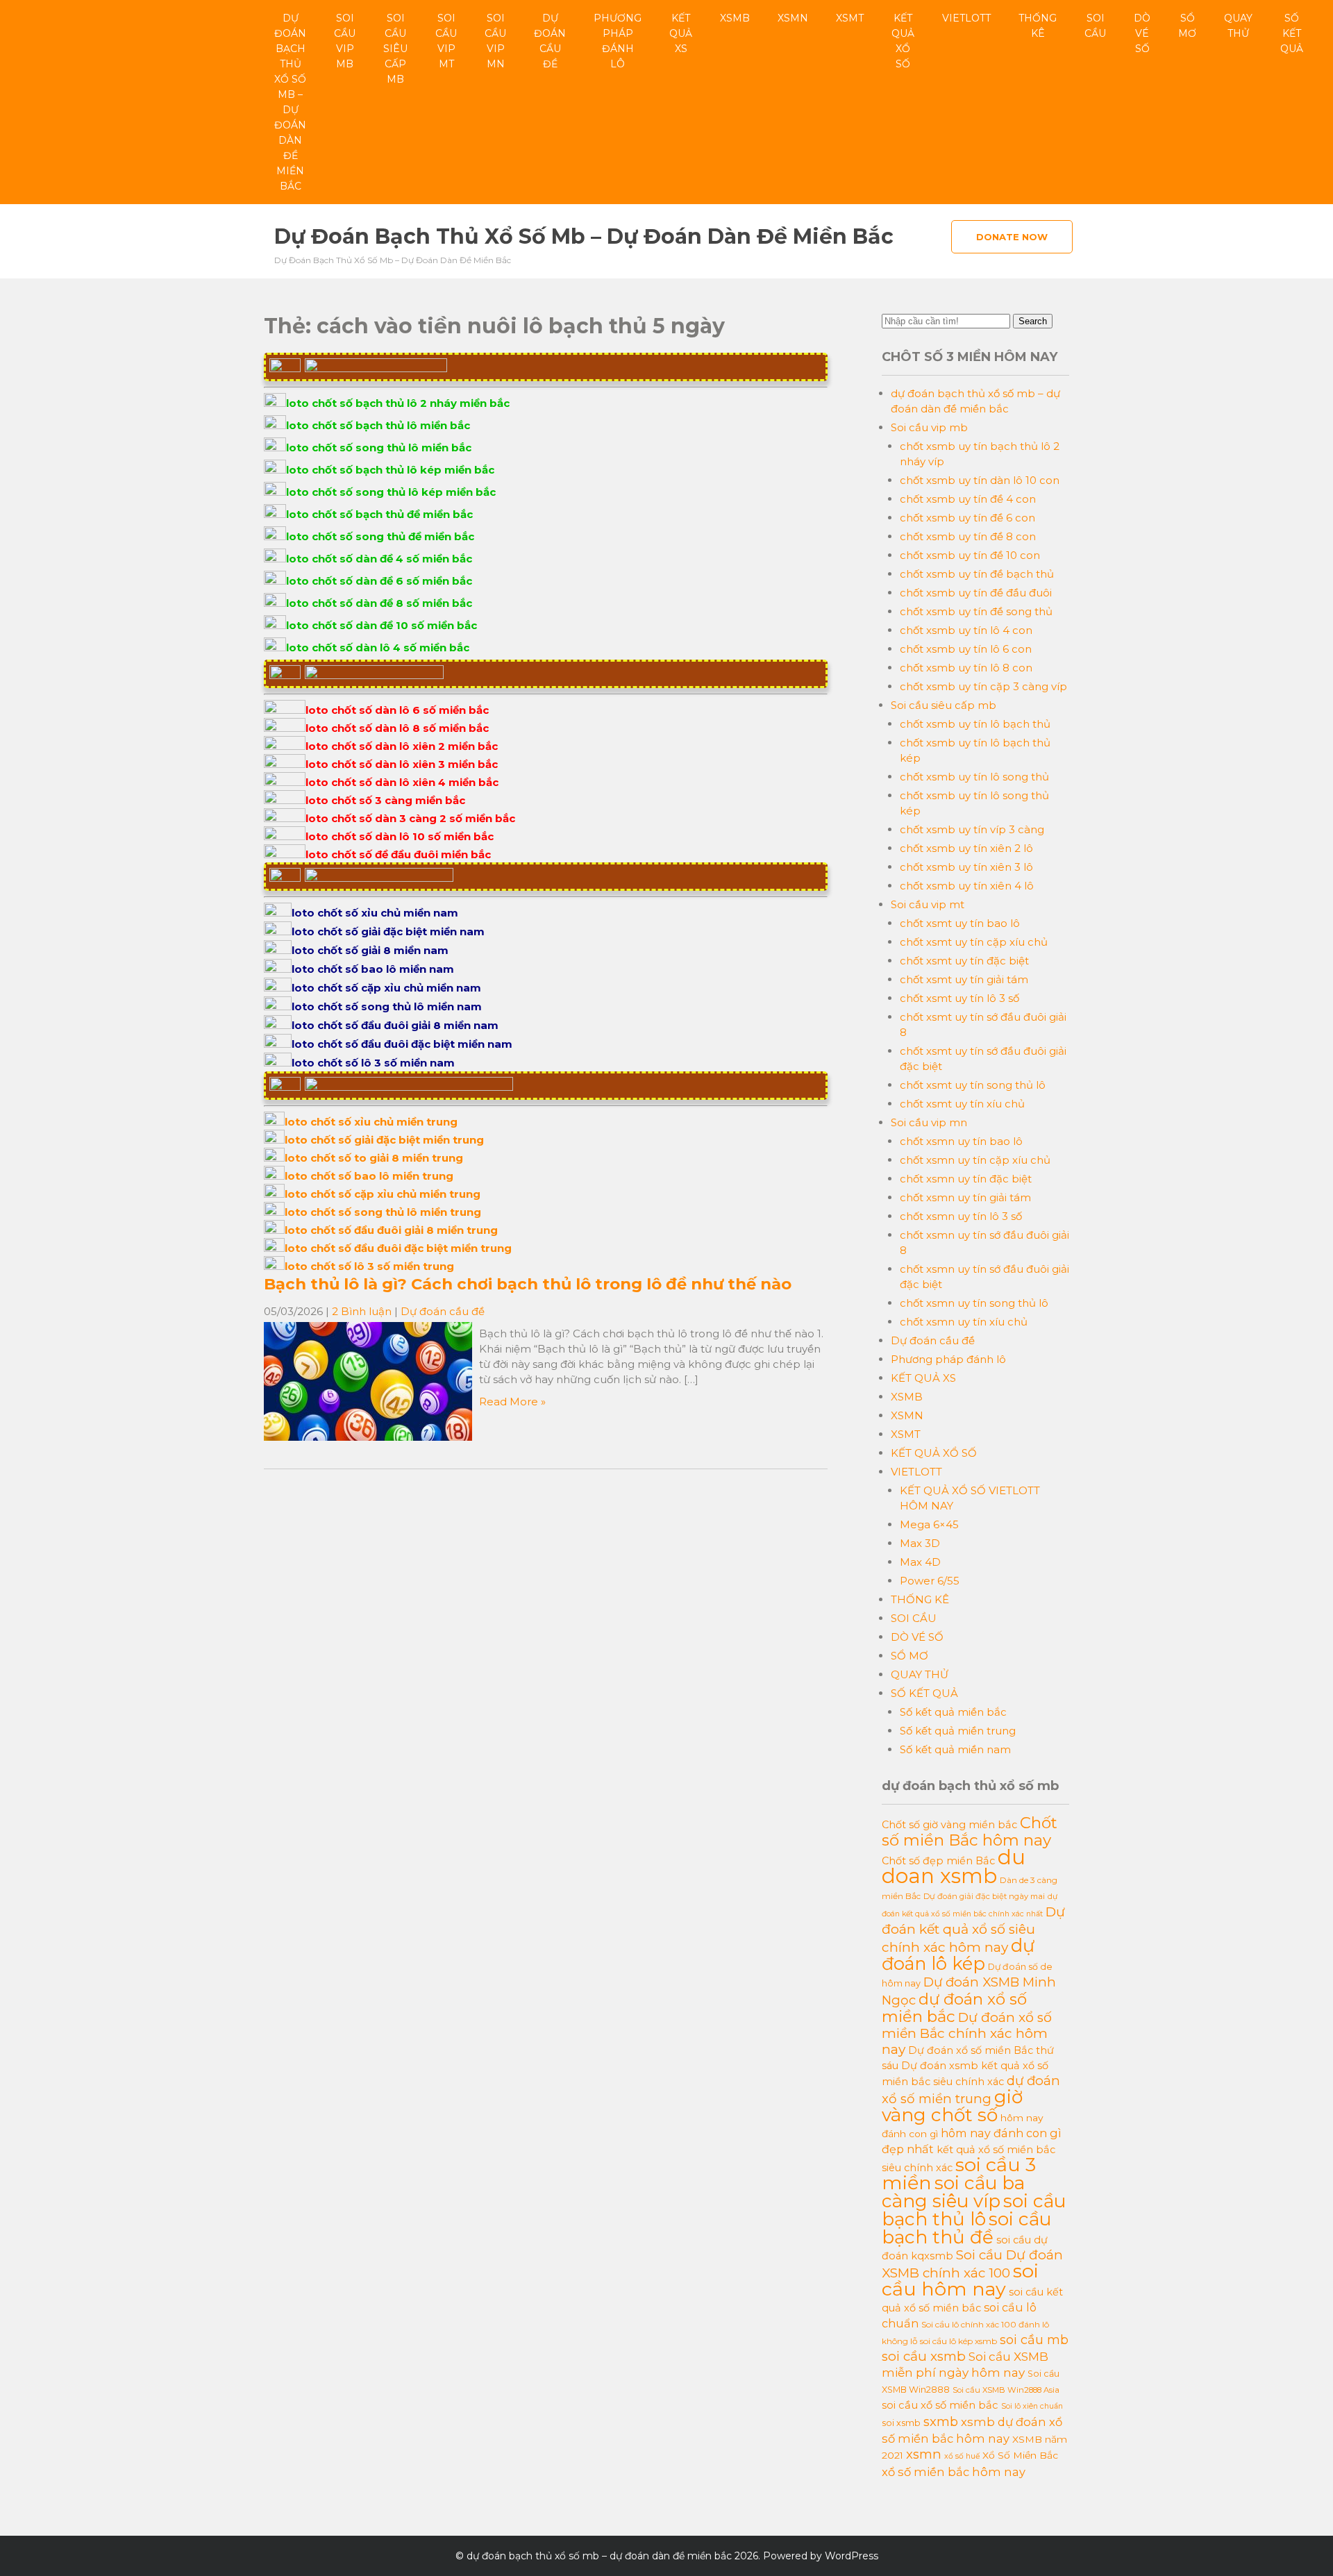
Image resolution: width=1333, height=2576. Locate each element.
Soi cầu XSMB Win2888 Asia (1006, 2390)
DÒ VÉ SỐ (1142, 33)
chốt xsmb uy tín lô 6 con (966, 649)
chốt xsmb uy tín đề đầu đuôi (976, 593)
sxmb (941, 2422)
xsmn (924, 2454)
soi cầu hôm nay (960, 2280)
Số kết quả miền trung (958, 1731)
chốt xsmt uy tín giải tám (964, 979)
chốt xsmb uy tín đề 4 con (968, 499)
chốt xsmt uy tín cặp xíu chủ (974, 942)
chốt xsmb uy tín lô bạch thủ (975, 724)
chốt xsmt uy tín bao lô (960, 923)
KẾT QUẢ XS (681, 33)
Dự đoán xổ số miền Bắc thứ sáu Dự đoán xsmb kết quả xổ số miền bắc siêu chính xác (968, 2066)
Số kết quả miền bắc (953, 1712)
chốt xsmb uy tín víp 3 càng (972, 829)
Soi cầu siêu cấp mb (395, 49)
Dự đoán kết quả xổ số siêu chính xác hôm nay (973, 1930)
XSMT (850, 18)
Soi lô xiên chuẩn (1032, 2406)
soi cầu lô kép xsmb (958, 2341)
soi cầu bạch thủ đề (966, 2228)
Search (1033, 321)
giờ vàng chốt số (952, 2106)
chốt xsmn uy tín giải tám (965, 1197)
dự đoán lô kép (958, 1954)
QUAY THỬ (1238, 26)
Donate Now (1012, 237)
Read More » (512, 1402)
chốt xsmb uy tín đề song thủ (976, 611)
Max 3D (920, 1543)
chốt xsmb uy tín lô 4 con (966, 630)
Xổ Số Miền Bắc (1020, 2455)
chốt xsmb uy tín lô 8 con (966, 668)
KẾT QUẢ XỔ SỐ (903, 41)
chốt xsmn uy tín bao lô (961, 1141)
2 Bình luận (362, 1311)
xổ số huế (962, 2456)
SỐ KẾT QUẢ (1292, 33)
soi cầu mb (1034, 2340)
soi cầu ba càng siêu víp (953, 2192)
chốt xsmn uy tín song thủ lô (974, 1303)
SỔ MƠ (1187, 26)
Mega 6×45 (929, 1524)
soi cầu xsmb (924, 2356)
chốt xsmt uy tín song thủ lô (973, 1085)
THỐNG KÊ (1038, 26)
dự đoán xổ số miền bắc (954, 2008)
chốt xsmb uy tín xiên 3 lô (966, 867)
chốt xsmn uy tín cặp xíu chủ (975, 1160)
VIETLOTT (966, 18)
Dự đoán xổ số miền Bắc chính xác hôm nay (967, 2033)
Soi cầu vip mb (345, 41)
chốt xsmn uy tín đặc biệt (966, 1179)
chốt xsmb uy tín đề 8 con (968, 536)
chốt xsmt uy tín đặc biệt (964, 961)
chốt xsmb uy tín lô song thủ (974, 777)
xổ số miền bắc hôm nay (954, 2472)
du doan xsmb (954, 1866)
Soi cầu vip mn (495, 41)
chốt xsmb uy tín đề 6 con (967, 518)
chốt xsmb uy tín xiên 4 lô (967, 886)
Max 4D (920, 1562)
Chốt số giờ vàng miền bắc (949, 1825)
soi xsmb (901, 2423)
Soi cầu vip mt (446, 41)
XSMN (793, 18)
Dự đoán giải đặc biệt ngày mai (984, 1896)
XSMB (735, 18)
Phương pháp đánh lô (618, 41)
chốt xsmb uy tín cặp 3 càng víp (983, 686)
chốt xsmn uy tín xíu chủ (964, 1322)
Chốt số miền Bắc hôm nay (970, 1831)
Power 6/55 (930, 1581)
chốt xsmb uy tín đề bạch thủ (977, 574)
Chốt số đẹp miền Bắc (938, 1861)
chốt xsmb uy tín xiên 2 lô (966, 848)
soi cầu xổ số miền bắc (940, 2405)
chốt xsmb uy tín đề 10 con (970, 555)
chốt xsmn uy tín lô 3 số (961, 1216)
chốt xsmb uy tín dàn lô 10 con (980, 480)
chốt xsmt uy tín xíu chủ (962, 1104)
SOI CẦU (1095, 26)
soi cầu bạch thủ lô (974, 2210)
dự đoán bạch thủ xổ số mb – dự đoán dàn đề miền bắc (290, 102)
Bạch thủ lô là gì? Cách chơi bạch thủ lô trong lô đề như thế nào (528, 1284)
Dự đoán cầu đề (550, 41)
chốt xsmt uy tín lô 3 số (959, 998)
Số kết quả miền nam (955, 1749)
